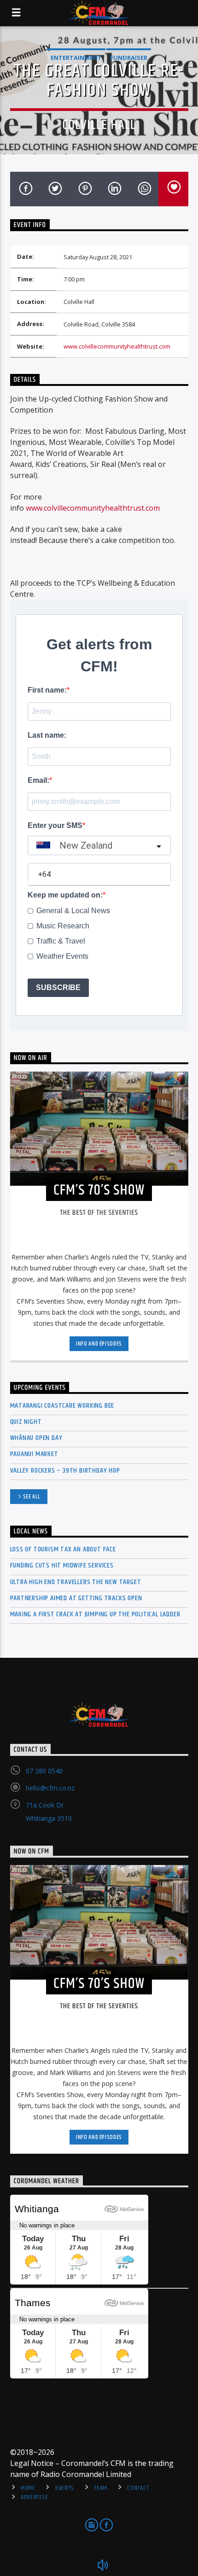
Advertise (34, 2497)
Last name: (47, 735)
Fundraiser (129, 58)
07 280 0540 (44, 1771)
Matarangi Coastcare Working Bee (62, 1406)
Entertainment (76, 58)
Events (65, 2488)
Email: (38, 780)
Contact (138, 2488)
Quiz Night (26, 1422)
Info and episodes (99, 1344)
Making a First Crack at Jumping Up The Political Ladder (95, 1614)
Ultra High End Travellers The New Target (76, 1582)
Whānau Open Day (36, 1438)
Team (101, 2488)
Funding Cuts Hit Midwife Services (62, 1565)
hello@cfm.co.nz (50, 1788)
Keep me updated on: (65, 895)
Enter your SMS (55, 825)
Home (28, 2488)
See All (32, 1497)
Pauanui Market (34, 1454)
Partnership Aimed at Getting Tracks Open (76, 1598)
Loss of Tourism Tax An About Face (63, 1549)
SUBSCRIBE (58, 988)
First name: (47, 690)
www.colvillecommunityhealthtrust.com (117, 346)
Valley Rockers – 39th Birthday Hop (65, 1471)
